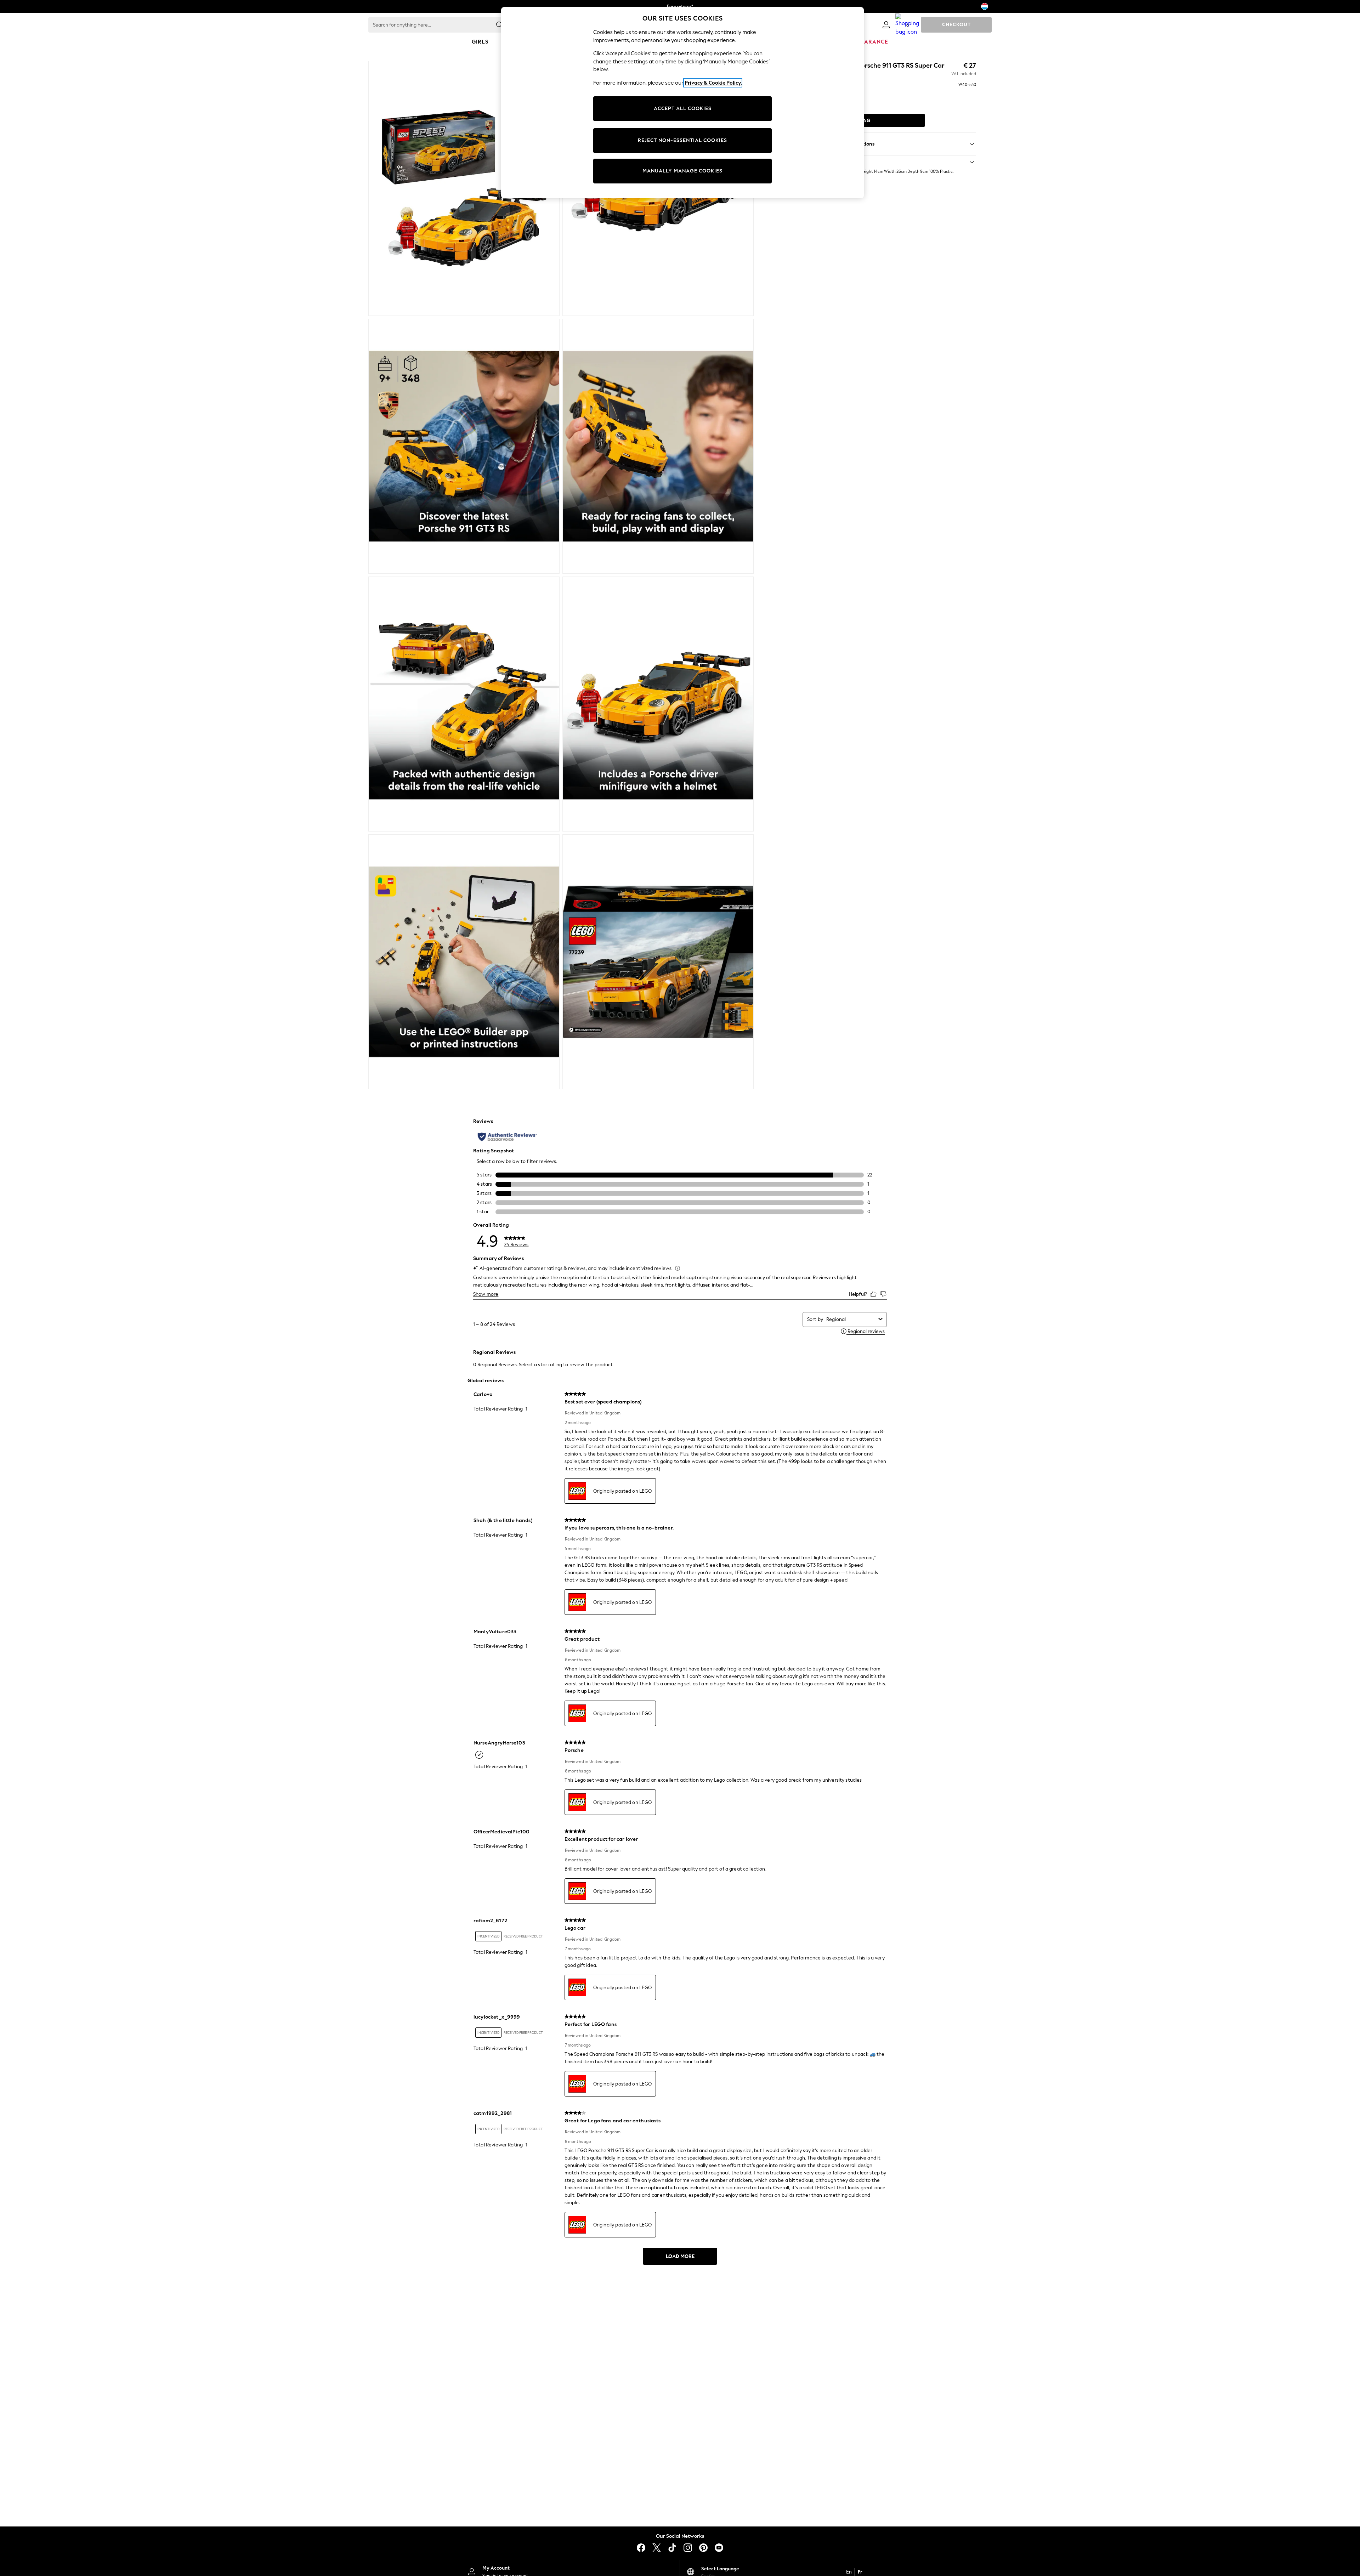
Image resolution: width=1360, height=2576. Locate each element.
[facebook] (641, 2548)
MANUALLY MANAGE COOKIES (682, 171)
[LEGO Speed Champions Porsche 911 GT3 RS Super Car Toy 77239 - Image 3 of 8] (464, 446)
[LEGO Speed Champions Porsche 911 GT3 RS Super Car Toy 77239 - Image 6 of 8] (658, 704)
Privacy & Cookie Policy (713, 83)
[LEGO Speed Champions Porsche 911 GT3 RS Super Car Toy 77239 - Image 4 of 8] (658, 446)
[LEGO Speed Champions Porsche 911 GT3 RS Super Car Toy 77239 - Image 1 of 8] (464, 188)
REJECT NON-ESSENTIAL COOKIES (682, 140)
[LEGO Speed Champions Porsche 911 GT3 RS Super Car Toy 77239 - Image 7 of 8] (464, 962)
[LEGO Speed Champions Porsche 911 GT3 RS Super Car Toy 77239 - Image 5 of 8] (464, 704)
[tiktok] (672, 2548)
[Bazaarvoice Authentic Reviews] (507, 1137)
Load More (680, 2256)
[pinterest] (703, 2548)
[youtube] (719, 2548)
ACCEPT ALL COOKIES (683, 109)
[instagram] (688, 2548)
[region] (682, 103)
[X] (657, 2548)
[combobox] (851, 1319)
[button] (880, 162)
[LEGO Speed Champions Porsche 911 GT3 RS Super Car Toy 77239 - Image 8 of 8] (658, 962)
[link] (886, 25)
